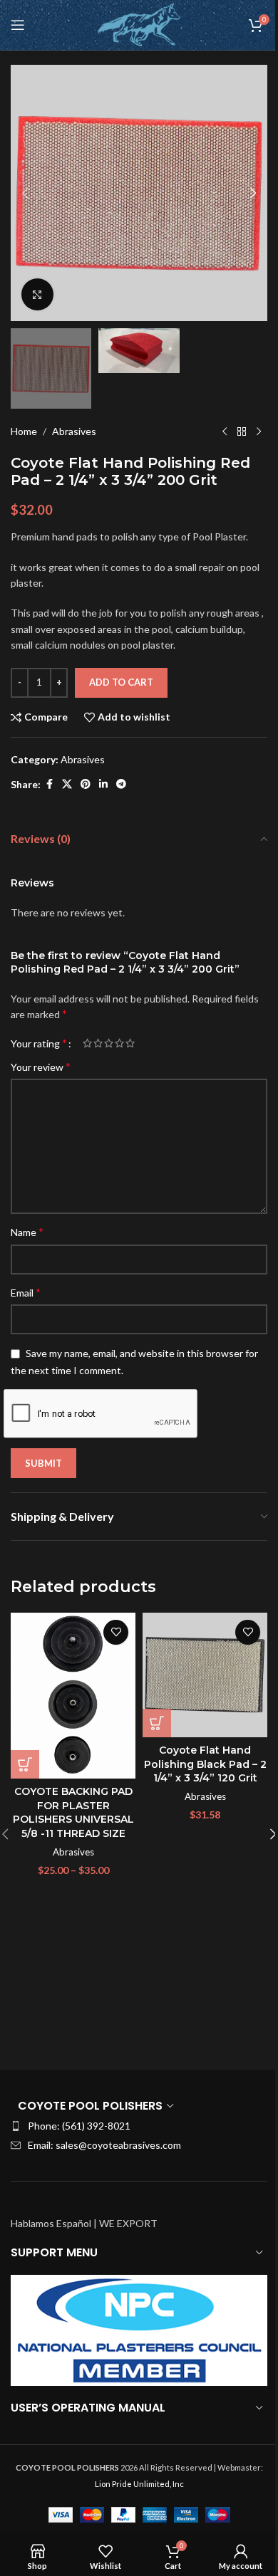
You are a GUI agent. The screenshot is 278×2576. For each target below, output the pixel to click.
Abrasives (74, 431)
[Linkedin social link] (103, 784)
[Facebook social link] (49, 784)
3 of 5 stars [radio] (109, 1043)
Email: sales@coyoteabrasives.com (104, 2145)
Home (24, 431)
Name (27, 1231)
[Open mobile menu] (18, 25)
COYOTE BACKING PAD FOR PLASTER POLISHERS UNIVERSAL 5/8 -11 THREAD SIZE (73, 1812)
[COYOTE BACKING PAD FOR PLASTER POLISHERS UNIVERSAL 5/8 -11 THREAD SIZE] (73, 1696)
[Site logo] (139, 24)
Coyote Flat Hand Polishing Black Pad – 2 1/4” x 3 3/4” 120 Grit (205, 1764)
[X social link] (67, 784)
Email (26, 1292)
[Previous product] (225, 431)
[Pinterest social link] (86, 784)
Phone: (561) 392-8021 (79, 2126)
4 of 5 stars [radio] (119, 1043)
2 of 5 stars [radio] (98, 1043)
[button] (25, 193)
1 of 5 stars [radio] (87, 1043)
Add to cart (121, 682)
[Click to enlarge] (37, 294)
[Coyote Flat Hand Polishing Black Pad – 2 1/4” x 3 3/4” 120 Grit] (205, 1675)
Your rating (39, 1043)
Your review (41, 1066)
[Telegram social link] (121, 784)
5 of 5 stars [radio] (130, 1043)
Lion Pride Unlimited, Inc (139, 2484)
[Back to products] (242, 431)
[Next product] (259, 431)
